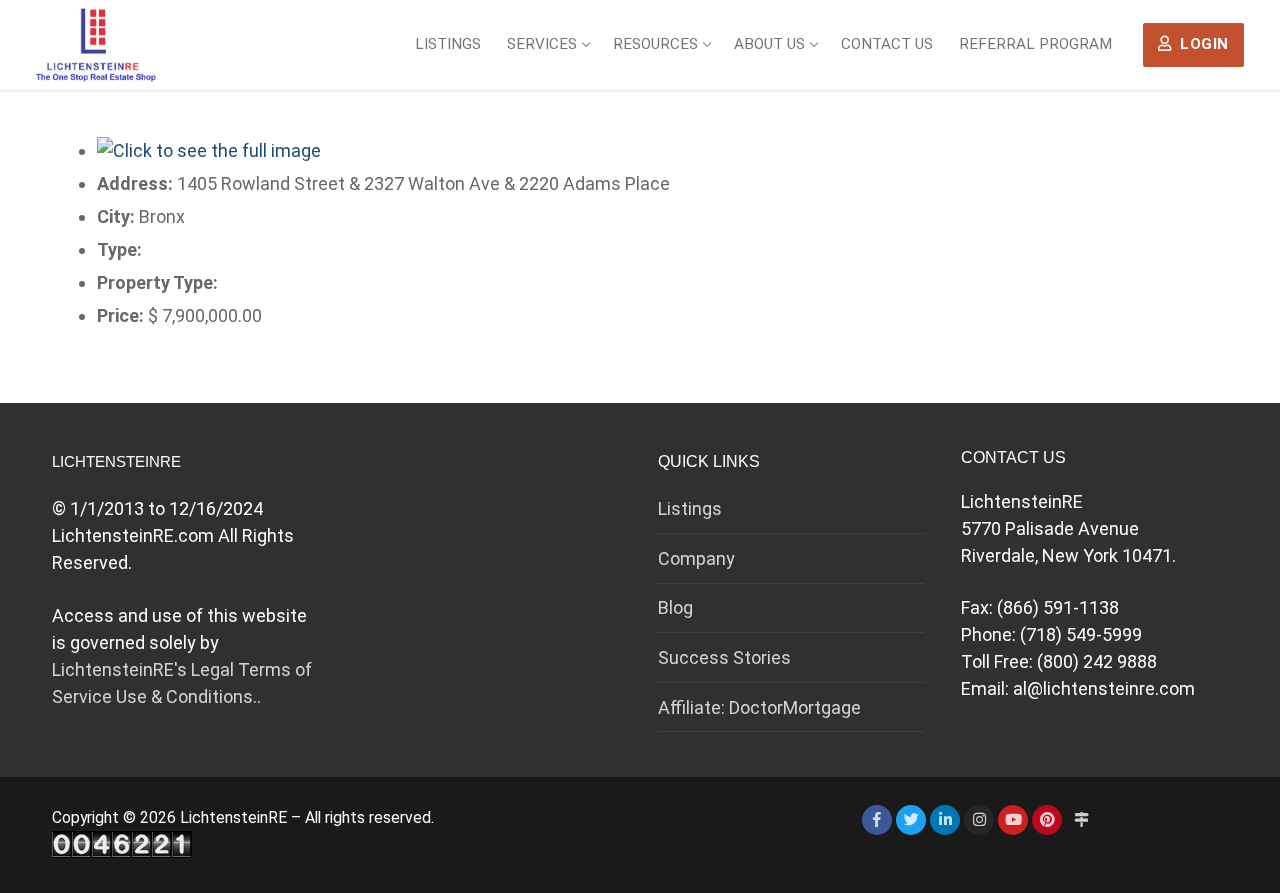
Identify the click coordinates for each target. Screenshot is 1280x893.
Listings (690, 508)
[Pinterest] (1047, 820)
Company (696, 558)
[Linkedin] (945, 820)
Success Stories (724, 657)
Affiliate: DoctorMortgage (759, 707)
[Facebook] (877, 820)
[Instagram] (979, 820)
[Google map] (1081, 820)
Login (1202, 44)
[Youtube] (1013, 820)
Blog (675, 607)
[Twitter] (911, 820)
